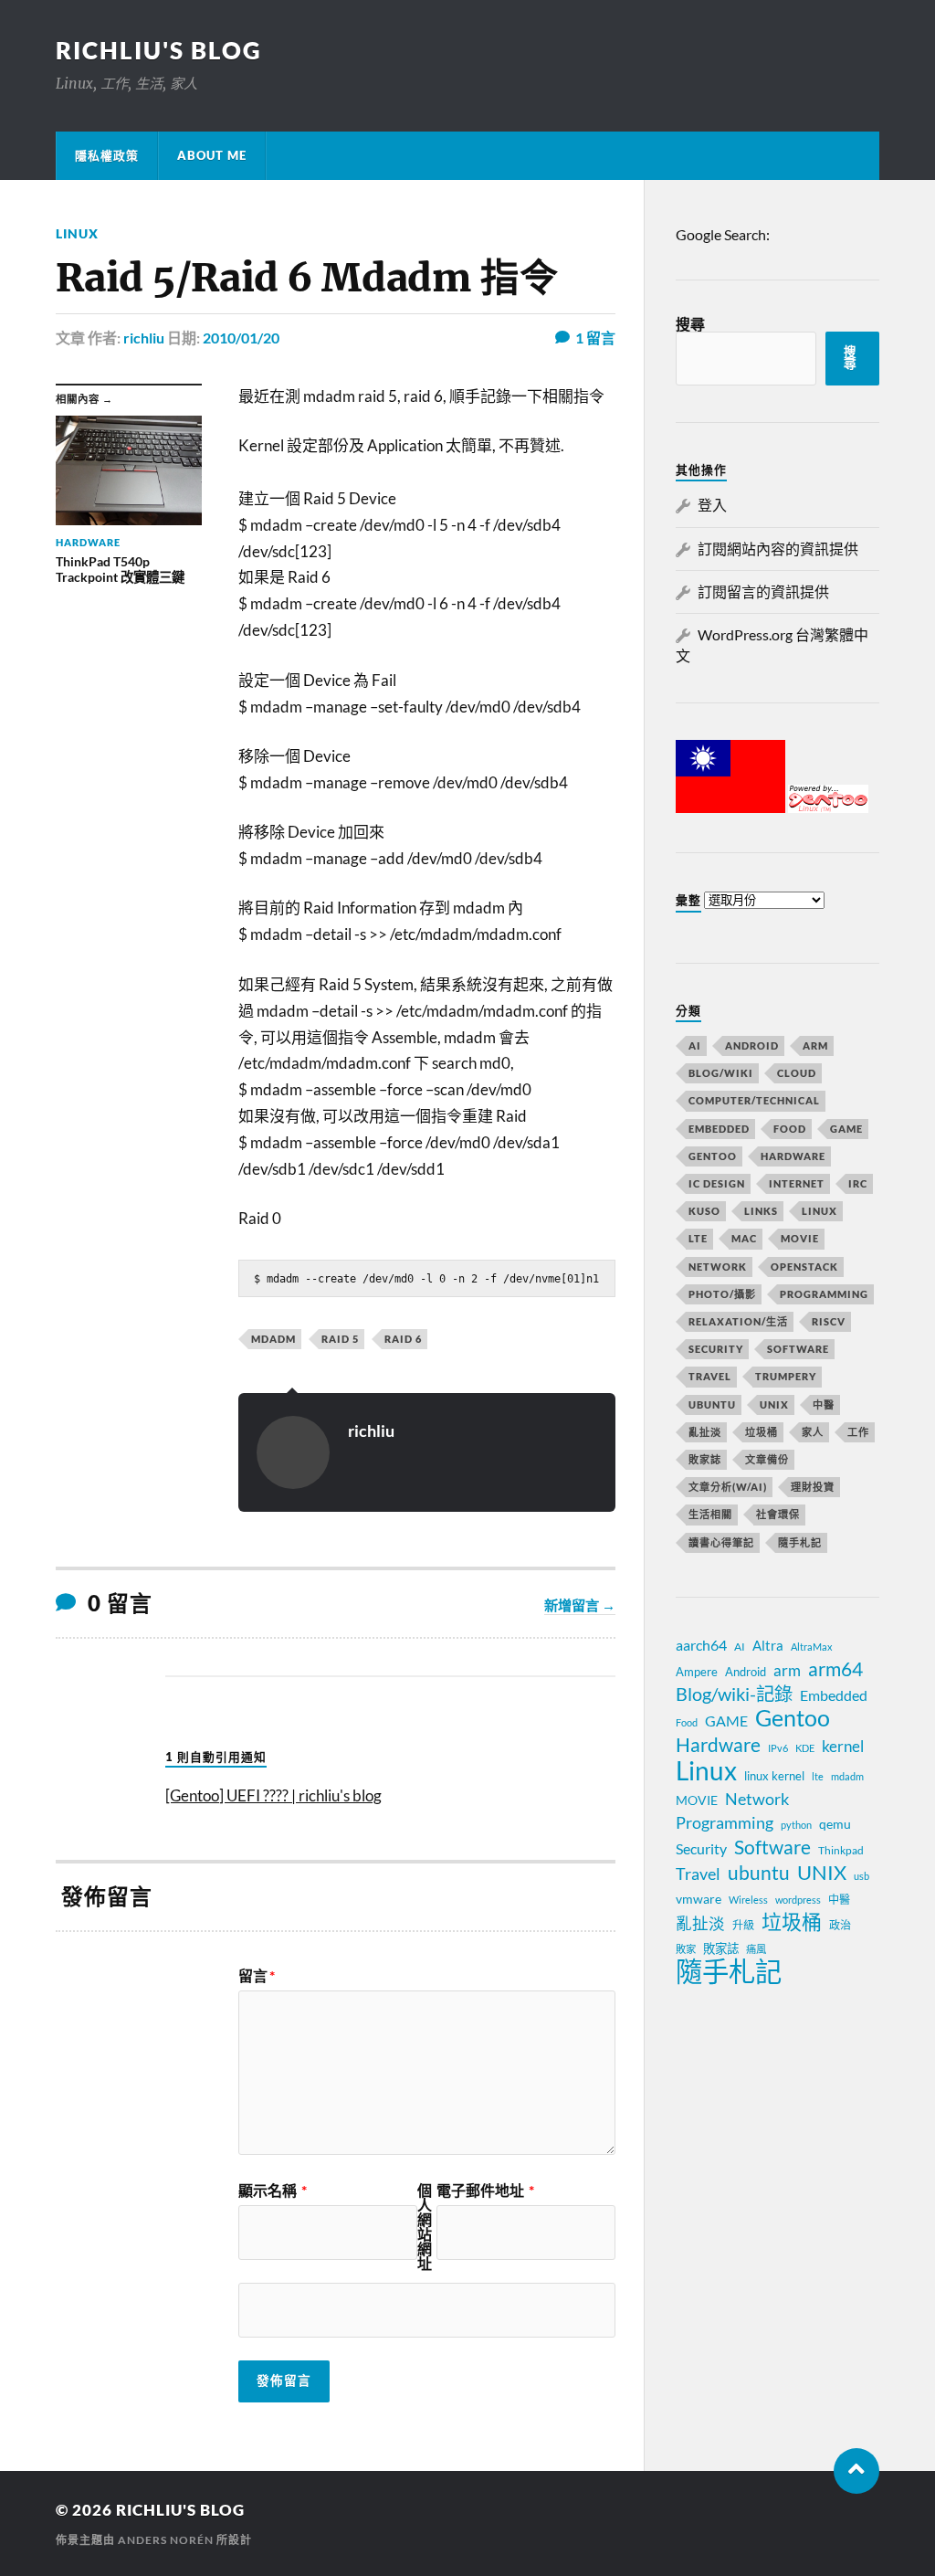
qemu (835, 1824)
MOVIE (800, 1238)
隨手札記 (800, 1542)
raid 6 (403, 1339)
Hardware (793, 1156)
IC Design (717, 1183)
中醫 (824, 1404)
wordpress (798, 1900)
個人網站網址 (425, 2227)
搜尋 (690, 324)
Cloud (797, 1073)
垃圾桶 (762, 1432)
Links (761, 1211)
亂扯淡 (705, 1432)
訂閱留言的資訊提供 (763, 591)
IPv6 (778, 1748)
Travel (710, 1376)
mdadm (273, 1339)
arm (787, 1671)
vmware (699, 1899)
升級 (743, 1925)
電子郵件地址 (485, 2191)
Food (790, 1129)
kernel (843, 1746)
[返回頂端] (856, 2471)
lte (818, 1776)
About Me (212, 155)
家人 (813, 1432)
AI (695, 1045)
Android (752, 1045)
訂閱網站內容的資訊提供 (778, 549)
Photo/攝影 (722, 1294)
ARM (815, 1045)
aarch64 (701, 1645)
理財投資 (813, 1487)
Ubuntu (712, 1404)
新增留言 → (580, 1605)
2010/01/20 (241, 338)
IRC (858, 1183)
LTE (698, 1238)
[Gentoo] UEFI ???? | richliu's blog (273, 1795)
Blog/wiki (721, 1073)
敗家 (686, 1949)
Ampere (697, 1672)
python (796, 1825)
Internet (797, 1183)
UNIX (774, 1404)
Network (718, 1267)
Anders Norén (166, 2540)
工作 (858, 1432)
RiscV (829, 1321)
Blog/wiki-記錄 (734, 1694)
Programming (824, 1294)
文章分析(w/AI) (728, 1487)
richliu (144, 338)
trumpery (786, 1376)
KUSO (704, 1211)
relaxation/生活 (738, 1321)
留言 (257, 1976)
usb (861, 1876)
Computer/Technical (754, 1100)
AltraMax (812, 1647)
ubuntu (759, 1873)
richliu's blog (159, 50)
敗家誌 (705, 1459)
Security (716, 1349)
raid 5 (340, 1339)
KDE (805, 1748)
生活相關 (710, 1514)
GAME (846, 1129)
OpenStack (804, 1267)
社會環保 (778, 1514)
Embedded (719, 1129)
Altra (768, 1645)
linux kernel (774, 1776)
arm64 (835, 1669)
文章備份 (767, 1459)
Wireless (748, 1900)
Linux (77, 233)
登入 (712, 505)
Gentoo (713, 1156)
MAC (744, 1238)
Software (798, 1349)
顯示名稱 (273, 2191)
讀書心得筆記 (721, 1542)
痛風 (756, 1949)
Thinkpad (841, 1850)
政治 (840, 1925)
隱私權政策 (107, 155)
